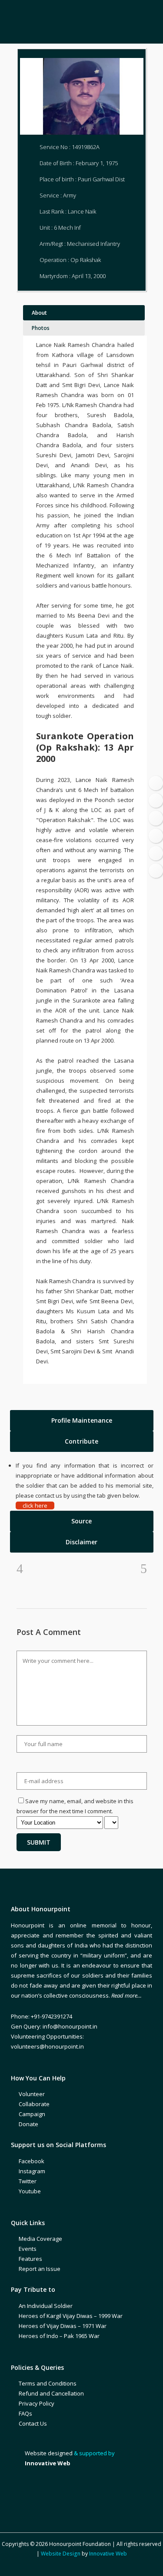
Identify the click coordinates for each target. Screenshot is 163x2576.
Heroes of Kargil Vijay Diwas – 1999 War (71, 2316)
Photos (41, 328)
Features (30, 2259)
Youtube (30, 2191)
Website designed (49, 2453)
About (39, 313)
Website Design (61, 2554)
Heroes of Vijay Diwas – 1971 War (63, 2326)
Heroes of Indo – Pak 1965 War (59, 2336)
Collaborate (34, 2104)
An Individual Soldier (46, 2306)
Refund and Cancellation (51, 2393)
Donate (28, 2124)
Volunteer (32, 2094)
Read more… (126, 1995)
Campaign (32, 2114)
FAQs (25, 2413)
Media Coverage (40, 2239)
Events (28, 2249)
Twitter (28, 2181)
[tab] (82, 1421)
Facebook (32, 2161)
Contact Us (33, 2423)
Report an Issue (40, 2269)
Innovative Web (108, 2554)
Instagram (32, 2171)
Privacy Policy (37, 2403)
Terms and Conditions (48, 2383)
